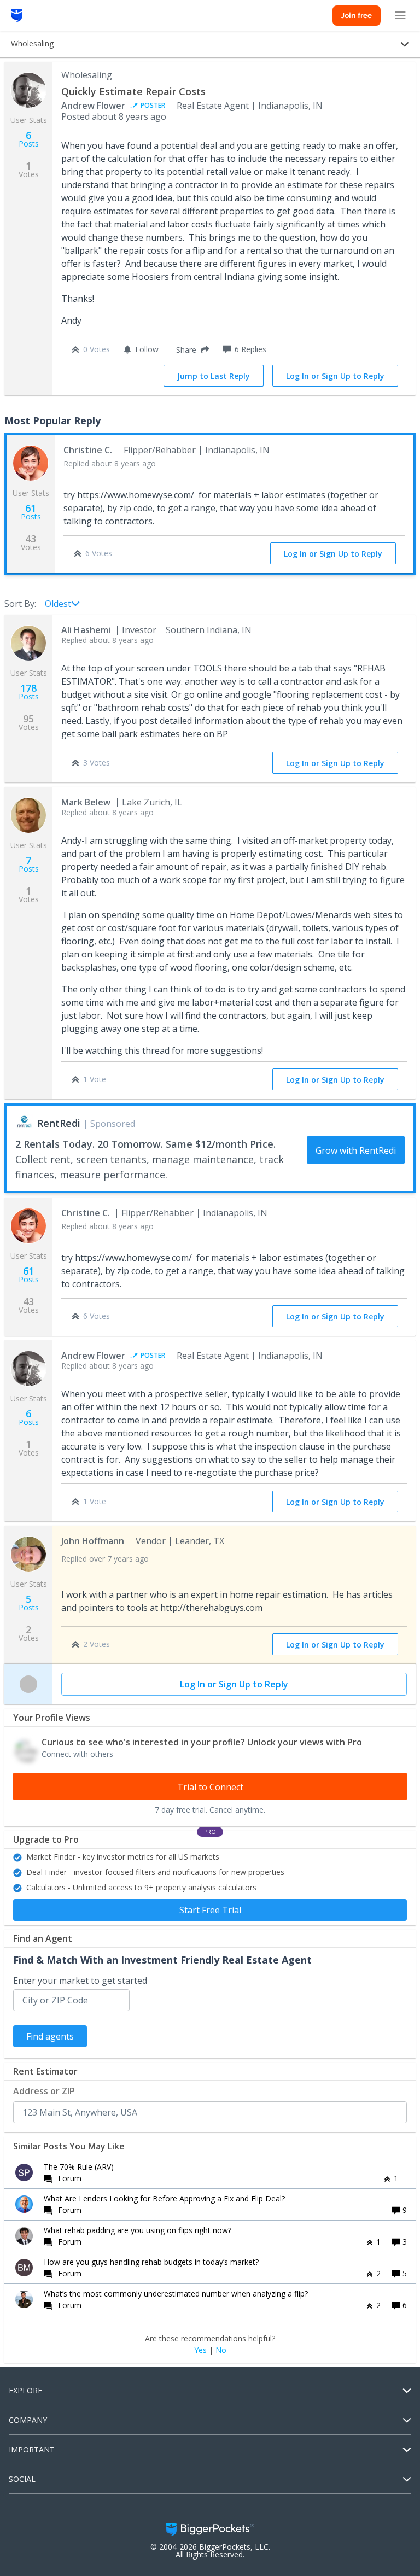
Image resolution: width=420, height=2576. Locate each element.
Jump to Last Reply (214, 376)
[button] (191, 349)
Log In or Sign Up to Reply (335, 376)
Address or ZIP (44, 2091)
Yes (200, 2350)
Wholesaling (87, 75)
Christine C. (88, 450)
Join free (357, 15)
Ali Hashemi (86, 630)
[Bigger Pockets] (17, 15)
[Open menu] (400, 15)
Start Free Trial (210, 1910)
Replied (110, 463)
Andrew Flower (93, 106)
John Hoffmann (93, 1541)
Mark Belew (86, 802)
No (221, 2350)
